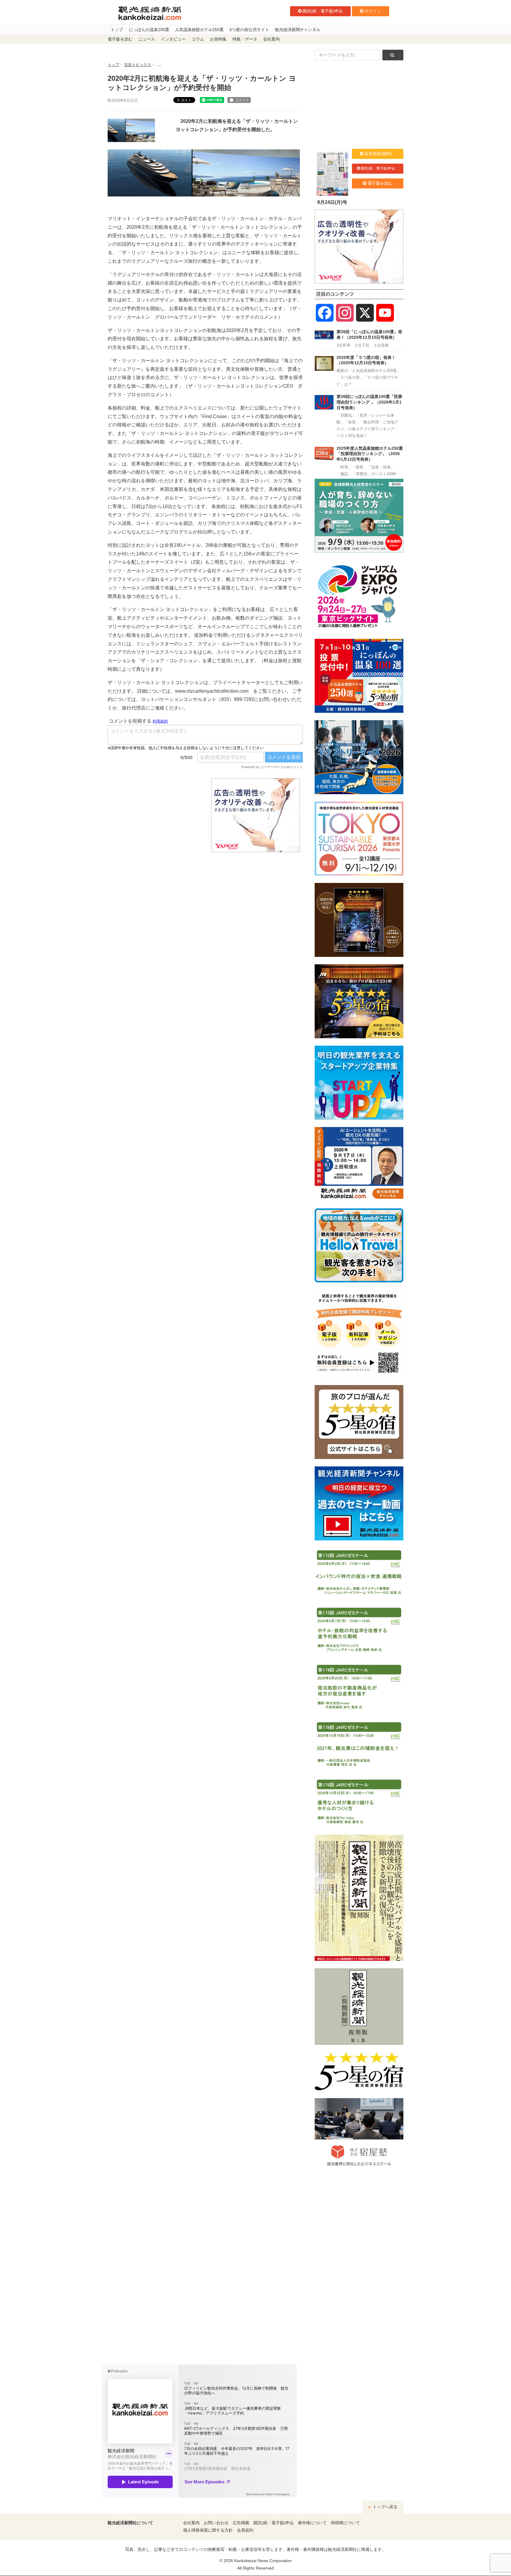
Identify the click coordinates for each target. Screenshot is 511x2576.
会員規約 (245, 2530)
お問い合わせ (216, 2523)
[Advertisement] (155, 815)
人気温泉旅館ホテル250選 (199, 30)
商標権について (345, 2523)
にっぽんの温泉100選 (149, 30)
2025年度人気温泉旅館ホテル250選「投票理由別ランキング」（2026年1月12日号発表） (370, 454)
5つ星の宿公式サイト (249, 30)
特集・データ (245, 39)
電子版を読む (120, 39)
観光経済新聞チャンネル (298, 30)
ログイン (373, 11)
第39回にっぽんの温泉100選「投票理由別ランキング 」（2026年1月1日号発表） (369, 402)
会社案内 (271, 39)
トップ (117, 30)
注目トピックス (138, 65)
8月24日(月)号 (332, 202)
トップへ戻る (384, 2507)
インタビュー (173, 39)
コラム (198, 39)
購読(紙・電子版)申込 (323, 11)
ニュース (147, 39)
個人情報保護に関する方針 (208, 2530)
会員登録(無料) (378, 154)
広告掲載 (241, 2523)
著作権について (312, 2523)
